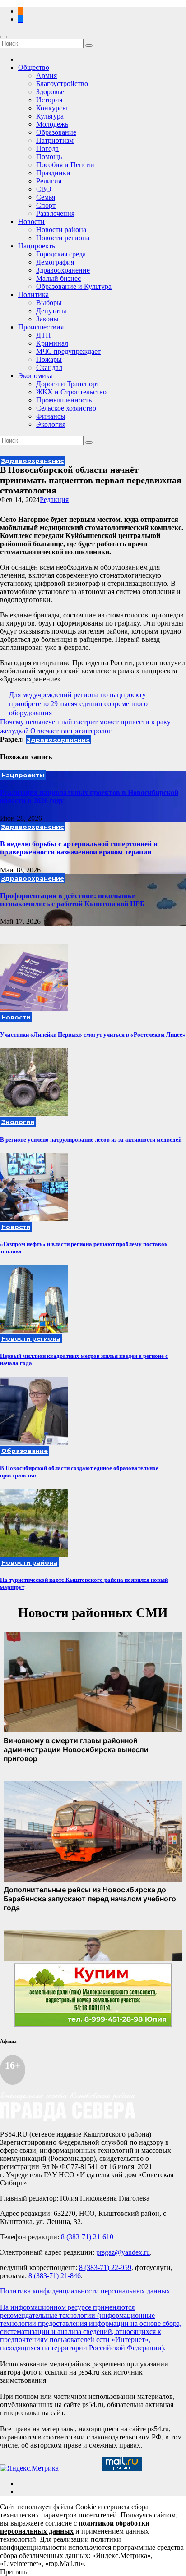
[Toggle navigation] (4, 37)
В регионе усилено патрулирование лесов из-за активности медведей (91, 1140)
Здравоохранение (63, 270)
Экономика (35, 376)
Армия (46, 75)
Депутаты (51, 311)
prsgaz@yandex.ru (123, 2252)
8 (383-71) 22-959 (105, 2268)
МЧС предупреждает (68, 351)
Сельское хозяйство (66, 408)
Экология (51, 424)
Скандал (49, 368)
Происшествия (41, 327)
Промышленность (64, 400)
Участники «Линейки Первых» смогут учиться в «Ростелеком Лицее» (93, 1035)
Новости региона (63, 238)
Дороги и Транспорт (68, 384)
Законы (47, 319)
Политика (33, 295)
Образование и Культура (74, 286)
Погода (47, 148)
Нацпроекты (37, 246)
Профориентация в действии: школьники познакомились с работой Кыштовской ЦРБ (72, 900)
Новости (31, 222)
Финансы (51, 416)
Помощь (49, 157)
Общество (34, 67)
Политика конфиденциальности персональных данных (85, 2291)
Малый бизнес (58, 278)
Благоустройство (62, 84)
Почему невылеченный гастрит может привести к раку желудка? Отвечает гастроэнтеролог (85, 726)
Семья (46, 197)
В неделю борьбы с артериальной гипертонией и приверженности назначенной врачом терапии (79, 848)
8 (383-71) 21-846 (55, 2276)
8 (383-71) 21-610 (87, 2237)
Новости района (61, 230)
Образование (56, 132)
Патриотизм (55, 140)
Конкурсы (52, 108)
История (49, 100)
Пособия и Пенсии (65, 165)
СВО (44, 189)
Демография (55, 262)
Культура (50, 116)
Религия (49, 181)
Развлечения (55, 213)
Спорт (46, 205)
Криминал (52, 343)
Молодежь (52, 124)
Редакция (54, 500)
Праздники (53, 173)
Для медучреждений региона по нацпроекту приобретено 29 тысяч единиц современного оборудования (78, 704)
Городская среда (61, 254)
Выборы (49, 303)
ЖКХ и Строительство (71, 392)
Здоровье (50, 92)
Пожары (49, 359)
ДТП (44, 335)
